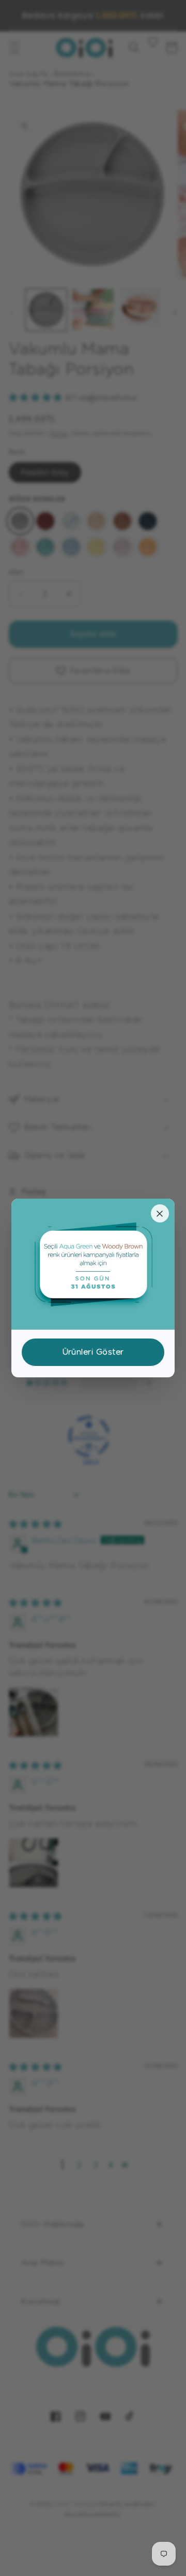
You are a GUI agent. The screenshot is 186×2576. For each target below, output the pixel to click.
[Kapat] (160, 1213)
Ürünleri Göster (93, 1352)
